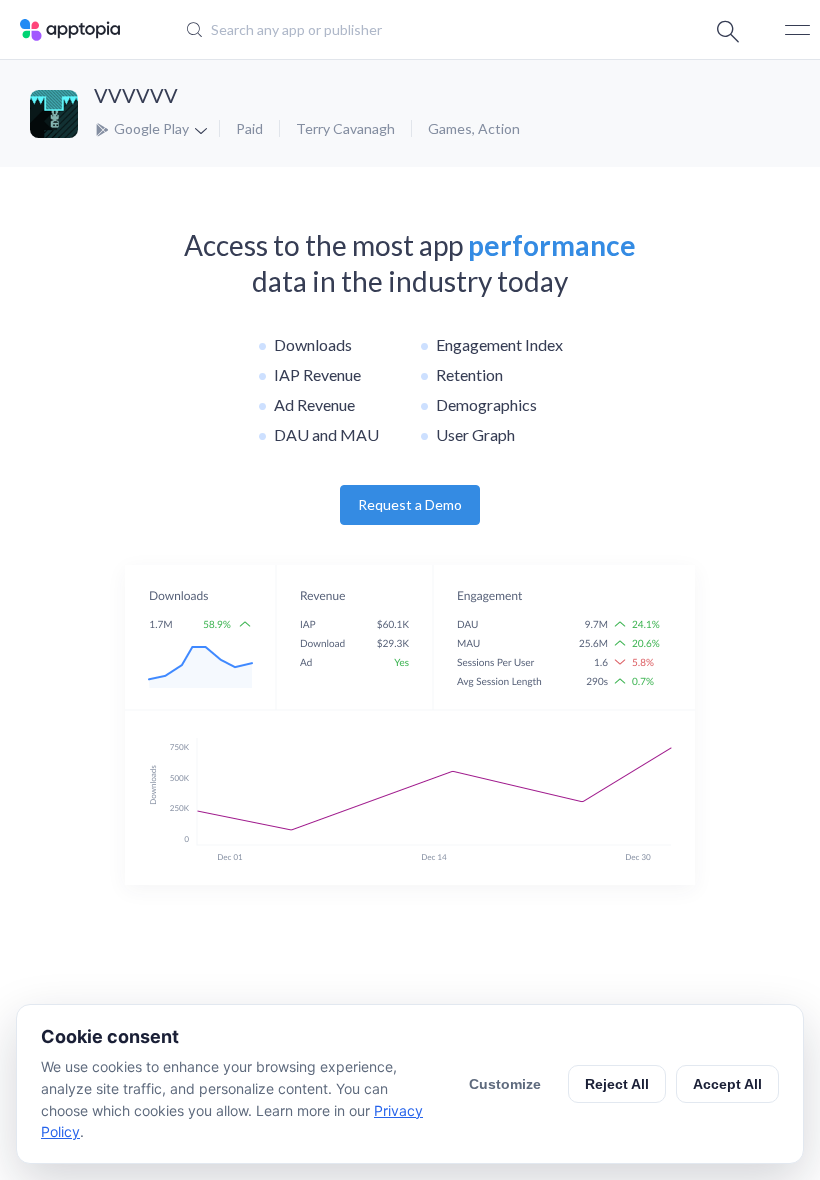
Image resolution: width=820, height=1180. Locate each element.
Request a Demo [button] (410, 504)
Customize (505, 1084)
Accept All (727, 1084)
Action (499, 128)
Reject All (617, 1084)
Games (450, 128)
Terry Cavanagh (345, 128)
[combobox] (395, 30)
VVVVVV (136, 95)
